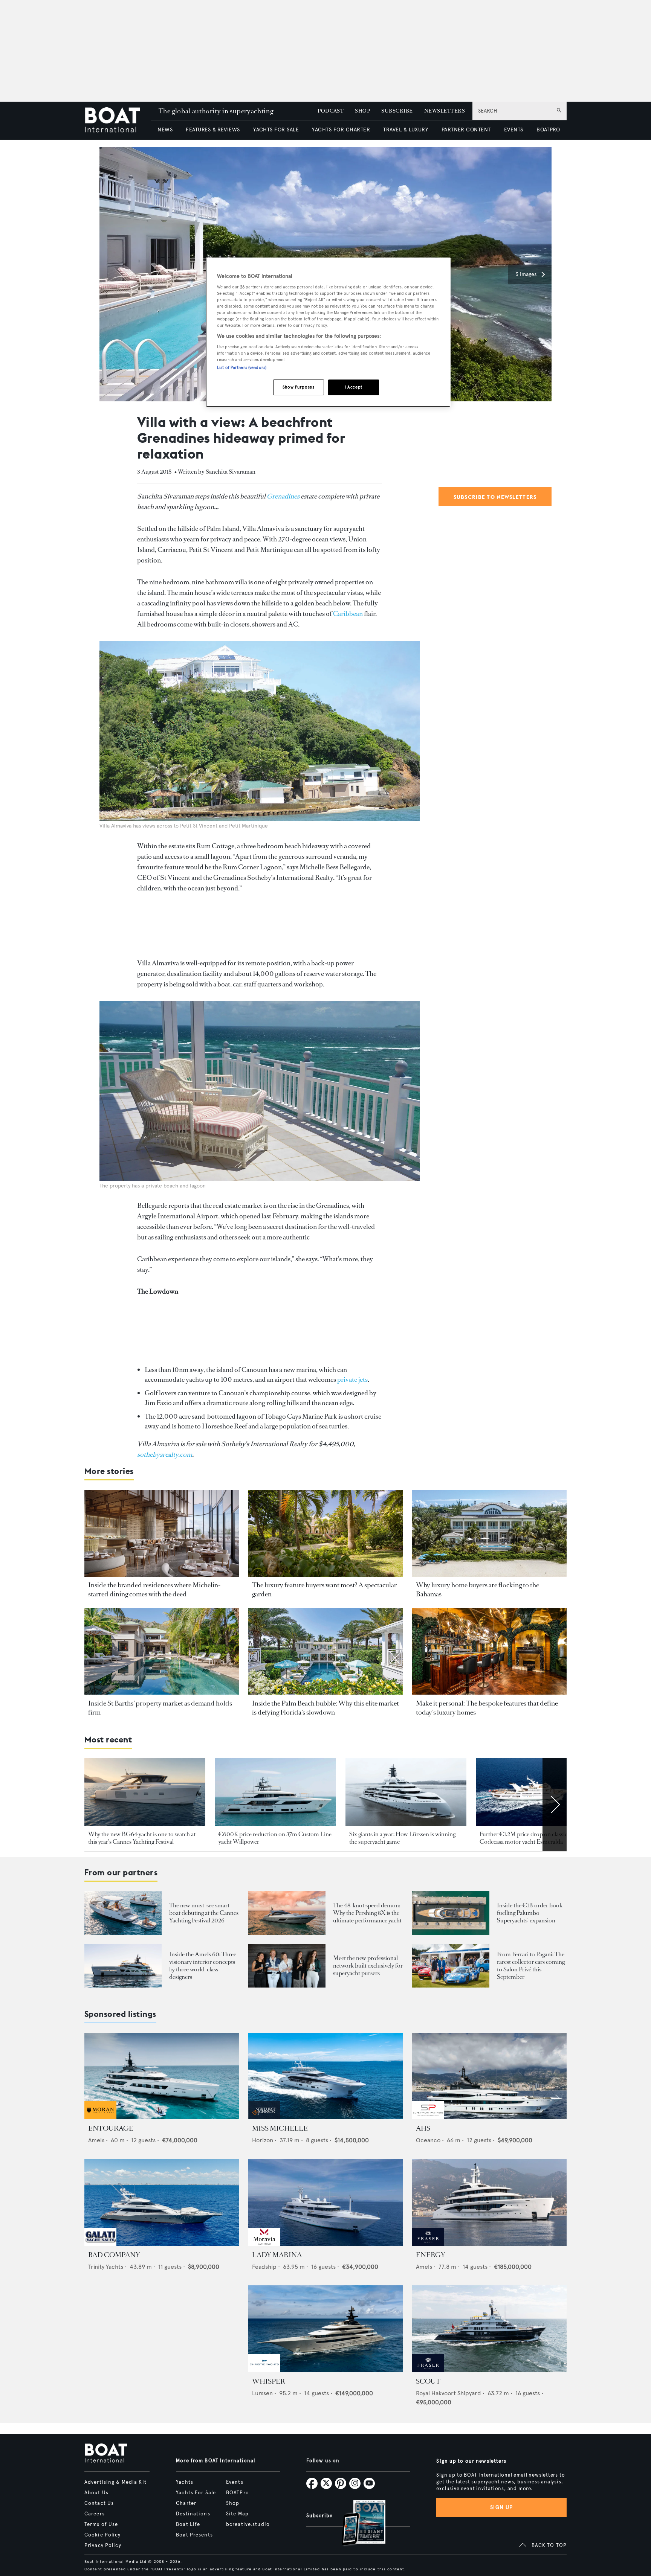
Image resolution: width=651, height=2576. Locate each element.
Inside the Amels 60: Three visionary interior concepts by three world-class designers (203, 1966)
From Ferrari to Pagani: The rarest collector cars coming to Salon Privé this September (531, 1966)
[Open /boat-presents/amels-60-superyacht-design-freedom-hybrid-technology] (123, 1966)
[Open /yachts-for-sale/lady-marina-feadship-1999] (325, 2202)
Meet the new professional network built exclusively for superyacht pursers (368, 1966)
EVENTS (514, 130)
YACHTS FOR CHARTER (341, 130)
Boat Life (188, 2524)
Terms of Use (101, 2524)
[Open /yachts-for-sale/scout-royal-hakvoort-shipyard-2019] (489, 2329)
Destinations (193, 2514)
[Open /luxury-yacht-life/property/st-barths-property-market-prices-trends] (162, 1652)
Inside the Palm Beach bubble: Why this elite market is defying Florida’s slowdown (325, 1708)
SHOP (362, 111)
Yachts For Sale (196, 2493)
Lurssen (262, 2393)
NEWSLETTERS (445, 111)
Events (235, 2482)
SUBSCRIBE (397, 111)
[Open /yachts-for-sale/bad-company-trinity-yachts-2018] (162, 2202)
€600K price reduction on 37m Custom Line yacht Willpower (275, 1838)
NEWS (165, 130)
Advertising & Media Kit (115, 2482)
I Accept (354, 387)
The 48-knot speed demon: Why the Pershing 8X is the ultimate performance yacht (367, 1913)
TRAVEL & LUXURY (406, 130)
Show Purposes (298, 387)
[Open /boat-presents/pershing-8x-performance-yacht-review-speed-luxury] (287, 1913)
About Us (96, 2493)
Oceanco (428, 2140)
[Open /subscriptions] (357, 2524)
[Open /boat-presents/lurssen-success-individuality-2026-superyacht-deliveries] (406, 1792)
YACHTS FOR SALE (276, 130)
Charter (186, 2503)
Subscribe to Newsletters (495, 497)
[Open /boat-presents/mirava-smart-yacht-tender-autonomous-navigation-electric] (123, 1913)
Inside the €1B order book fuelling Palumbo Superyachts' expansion (530, 1913)
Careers (95, 2514)
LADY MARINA (277, 2255)
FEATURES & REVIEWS (213, 130)
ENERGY (431, 2255)
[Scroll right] (555, 1805)
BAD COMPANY (114, 2255)
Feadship (264, 2267)
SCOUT (428, 2381)
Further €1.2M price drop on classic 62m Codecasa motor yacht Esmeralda (530, 1838)
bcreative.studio (248, 2524)
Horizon (263, 2140)
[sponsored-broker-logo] (100, 2117)
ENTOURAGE (111, 2128)
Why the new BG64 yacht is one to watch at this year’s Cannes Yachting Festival (142, 1838)
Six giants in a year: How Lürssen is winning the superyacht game (402, 1838)
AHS (423, 2128)
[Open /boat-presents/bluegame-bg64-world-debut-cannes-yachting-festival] (145, 1792)
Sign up (501, 2507)
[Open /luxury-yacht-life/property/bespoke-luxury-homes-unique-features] (489, 1652)
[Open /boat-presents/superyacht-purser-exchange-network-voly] (287, 1966)
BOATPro (238, 2493)
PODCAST (331, 111)
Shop (233, 2503)
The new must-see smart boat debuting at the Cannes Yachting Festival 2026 (204, 1913)
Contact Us (99, 2503)
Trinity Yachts (106, 2267)
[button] (530, 274)
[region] (328, 332)
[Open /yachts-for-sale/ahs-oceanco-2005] (489, 2076)
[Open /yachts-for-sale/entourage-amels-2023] (162, 2076)
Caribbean (348, 614)
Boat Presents (194, 2535)
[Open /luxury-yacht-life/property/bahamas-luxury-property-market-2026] (489, 1533)
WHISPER (269, 2381)
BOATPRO (548, 130)
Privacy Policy (103, 2546)
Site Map (237, 2514)
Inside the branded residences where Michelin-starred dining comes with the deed (154, 1590)
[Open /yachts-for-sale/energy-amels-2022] (489, 2202)
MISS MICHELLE (280, 2128)
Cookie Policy (103, 2535)
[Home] (118, 121)
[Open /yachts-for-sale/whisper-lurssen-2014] (325, 2329)
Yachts (185, 2482)
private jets (352, 1379)
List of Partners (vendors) (242, 367)
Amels (96, 2140)
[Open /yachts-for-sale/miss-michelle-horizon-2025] (325, 2076)
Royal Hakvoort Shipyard (449, 2393)
